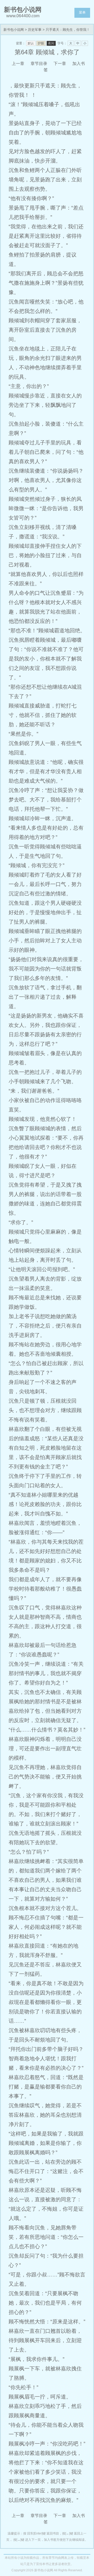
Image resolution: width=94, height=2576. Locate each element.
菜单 (82, 12)
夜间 (51, 43)
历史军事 (35, 30)
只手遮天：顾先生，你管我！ (68, 30)
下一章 (60, 64)
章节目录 (39, 64)
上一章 (18, 64)
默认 (31, 43)
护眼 (41, 43)
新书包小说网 (14, 30)
